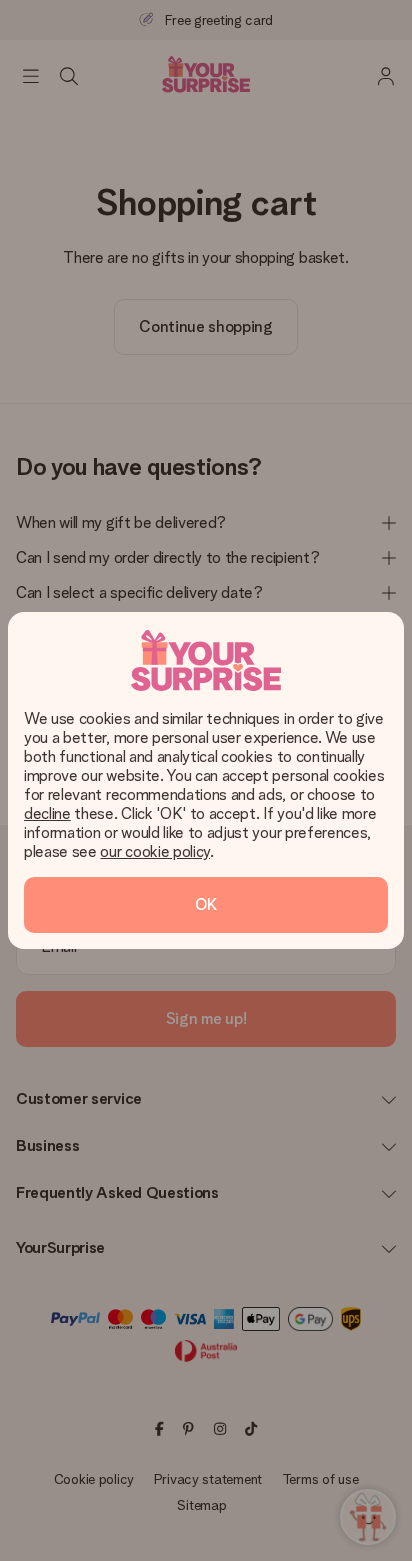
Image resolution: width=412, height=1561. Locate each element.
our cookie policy (155, 851)
